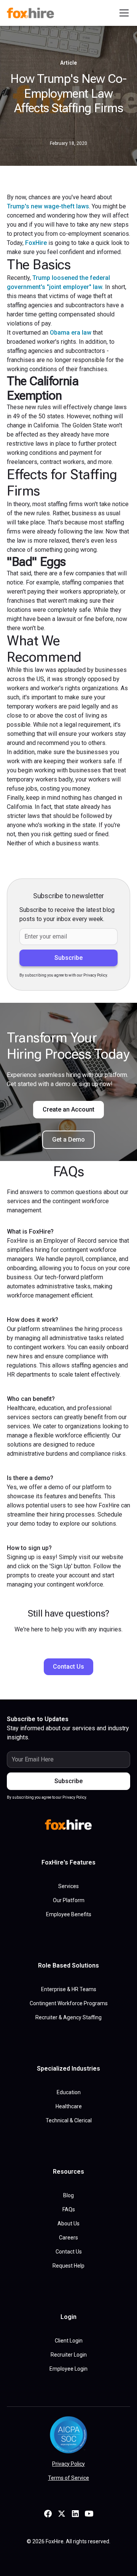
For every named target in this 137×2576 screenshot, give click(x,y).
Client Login (69, 2341)
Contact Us (68, 1667)
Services (68, 1886)
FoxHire (36, 243)
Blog (68, 2195)
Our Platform (69, 1900)
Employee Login (68, 2369)
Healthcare (69, 2106)
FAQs (69, 2209)
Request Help (68, 2266)
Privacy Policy (68, 2464)
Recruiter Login (69, 2355)
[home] (32, 13)
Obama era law (71, 333)
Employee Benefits (69, 1914)
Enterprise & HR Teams (69, 1989)
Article (68, 63)
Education (69, 2092)
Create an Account (68, 1109)
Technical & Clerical (69, 2120)
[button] (123, 13)
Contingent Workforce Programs (69, 2003)
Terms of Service (68, 2478)
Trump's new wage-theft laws (48, 206)
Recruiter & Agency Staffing (68, 2017)
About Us (68, 2223)
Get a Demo (68, 1140)
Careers (68, 2238)
